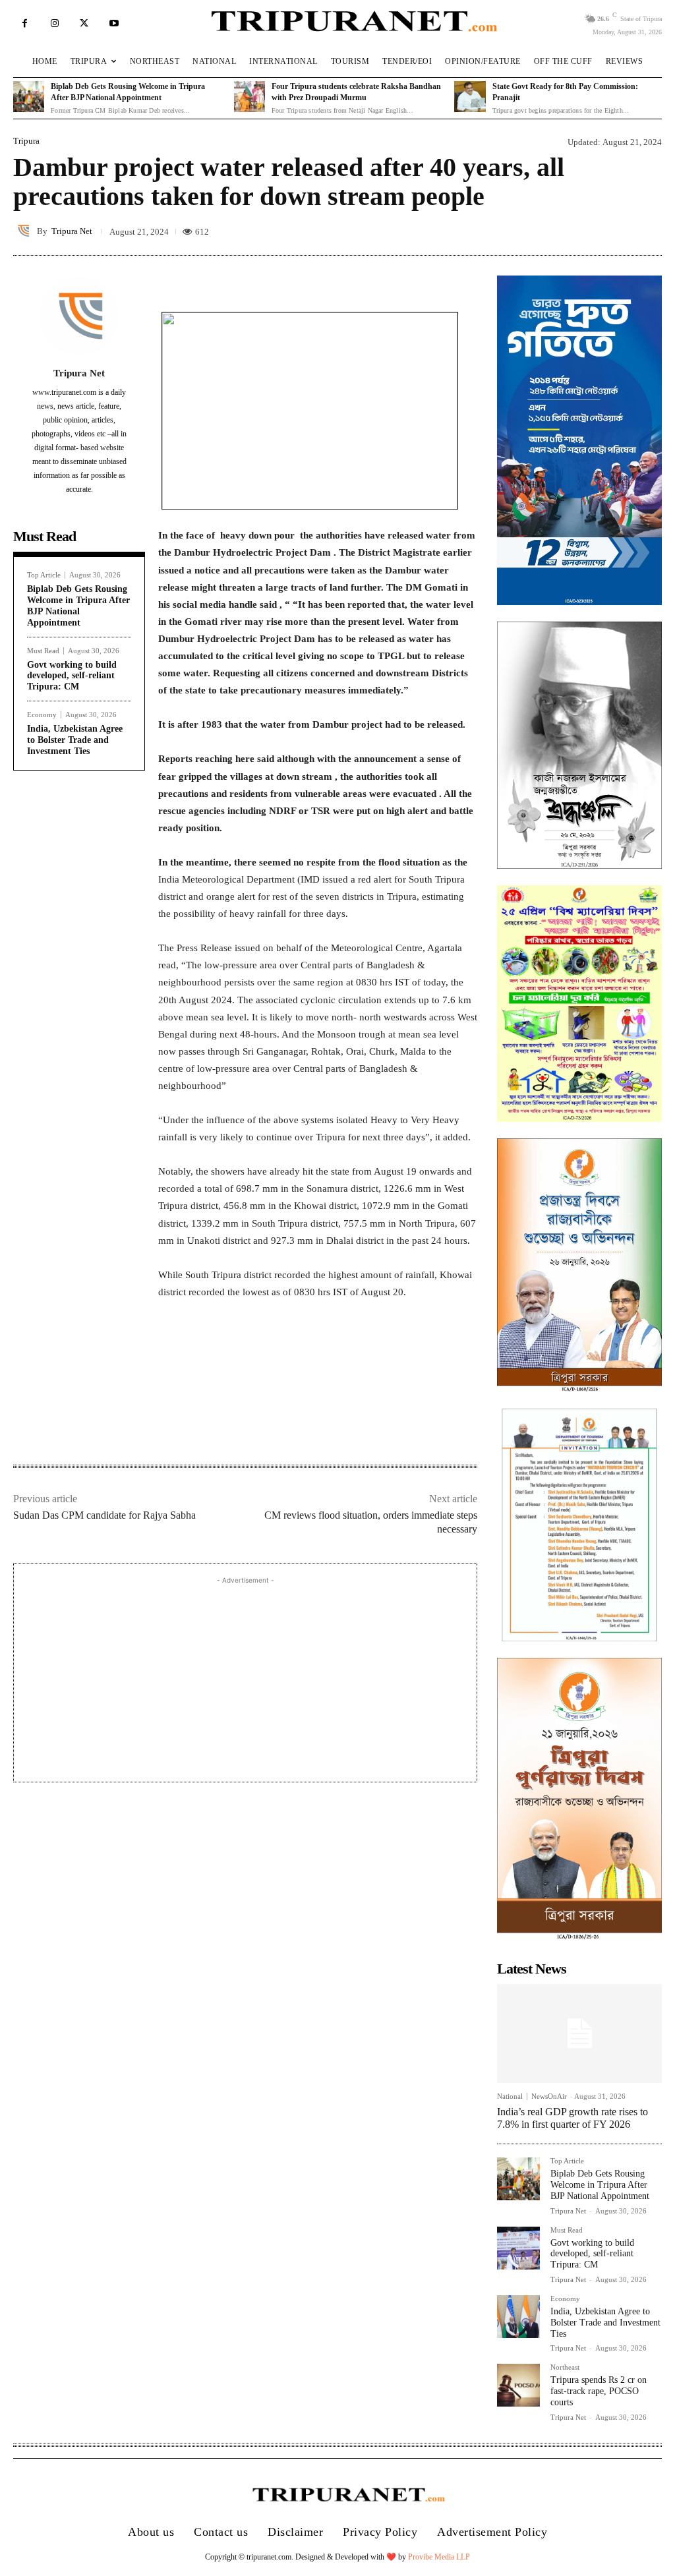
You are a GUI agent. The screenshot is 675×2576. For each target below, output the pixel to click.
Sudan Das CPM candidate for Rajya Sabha (104, 1515)
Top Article (44, 575)
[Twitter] (84, 23)
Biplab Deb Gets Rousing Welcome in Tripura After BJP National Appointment (78, 605)
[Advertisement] (245, 1680)
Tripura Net (72, 231)
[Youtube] (114, 23)
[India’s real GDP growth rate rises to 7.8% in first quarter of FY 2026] (579, 2034)
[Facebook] (25, 23)
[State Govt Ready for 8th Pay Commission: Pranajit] (470, 97)
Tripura (26, 141)
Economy (42, 715)
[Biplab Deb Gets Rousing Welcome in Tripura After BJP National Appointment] (29, 97)
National (510, 2096)
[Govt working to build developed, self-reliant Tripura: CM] (518, 2248)
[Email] (337, 1423)
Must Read (43, 651)
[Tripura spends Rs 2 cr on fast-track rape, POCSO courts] (518, 2385)
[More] (463, 276)
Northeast (565, 2367)
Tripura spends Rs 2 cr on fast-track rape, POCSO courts (599, 2391)
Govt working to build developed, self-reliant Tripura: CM (72, 676)
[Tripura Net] (25, 231)
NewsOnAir (549, 2096)
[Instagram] (54, 23)
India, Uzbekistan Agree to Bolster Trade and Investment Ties (75, 740)
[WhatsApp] (307, 1423)
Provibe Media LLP (439, 2557)
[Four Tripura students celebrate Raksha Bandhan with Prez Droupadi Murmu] (249, 97)
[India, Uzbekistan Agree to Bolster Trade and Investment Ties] (518, 2317)
